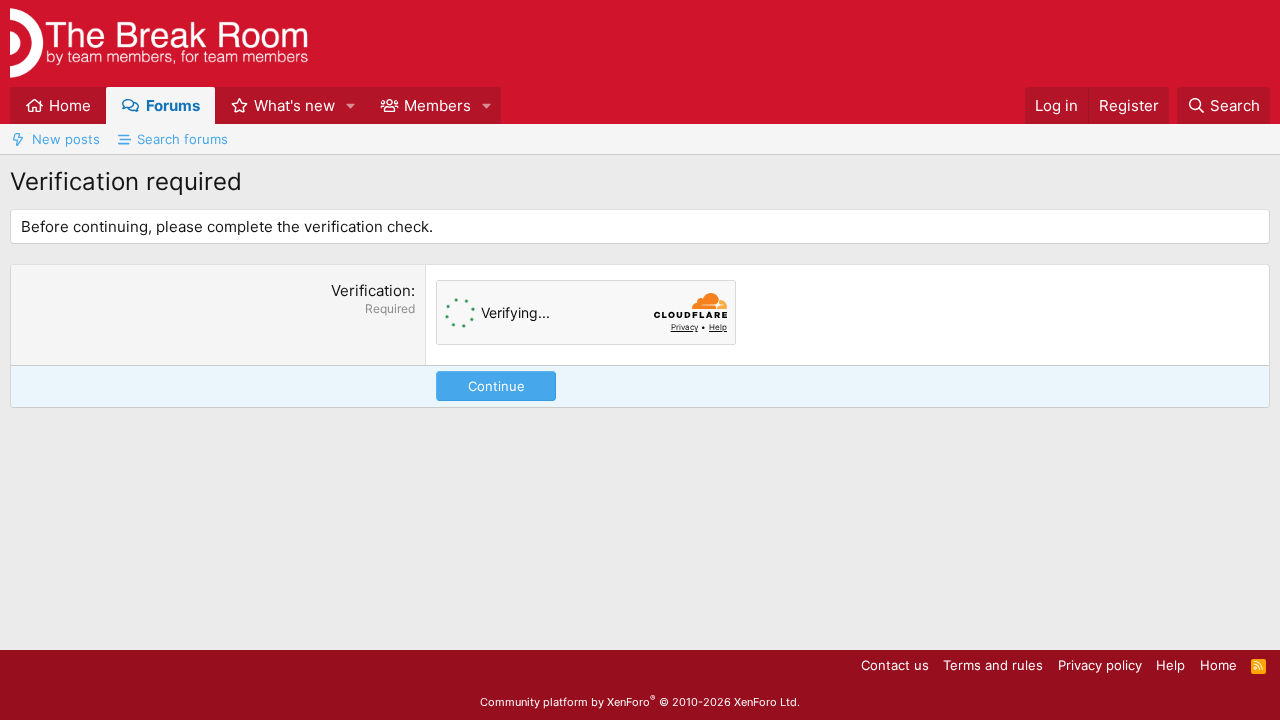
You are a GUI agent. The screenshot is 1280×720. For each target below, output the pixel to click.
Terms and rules (993, 665)
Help (1170, 665)
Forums (173, 105)
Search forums (182, 139)
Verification (371, 290)
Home (70, 105)
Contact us (895, 665)
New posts (66, 139)
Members (437, 105)
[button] (351, 105)
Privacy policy (1100, 665)
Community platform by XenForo (640, 702)
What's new (294, 105)
